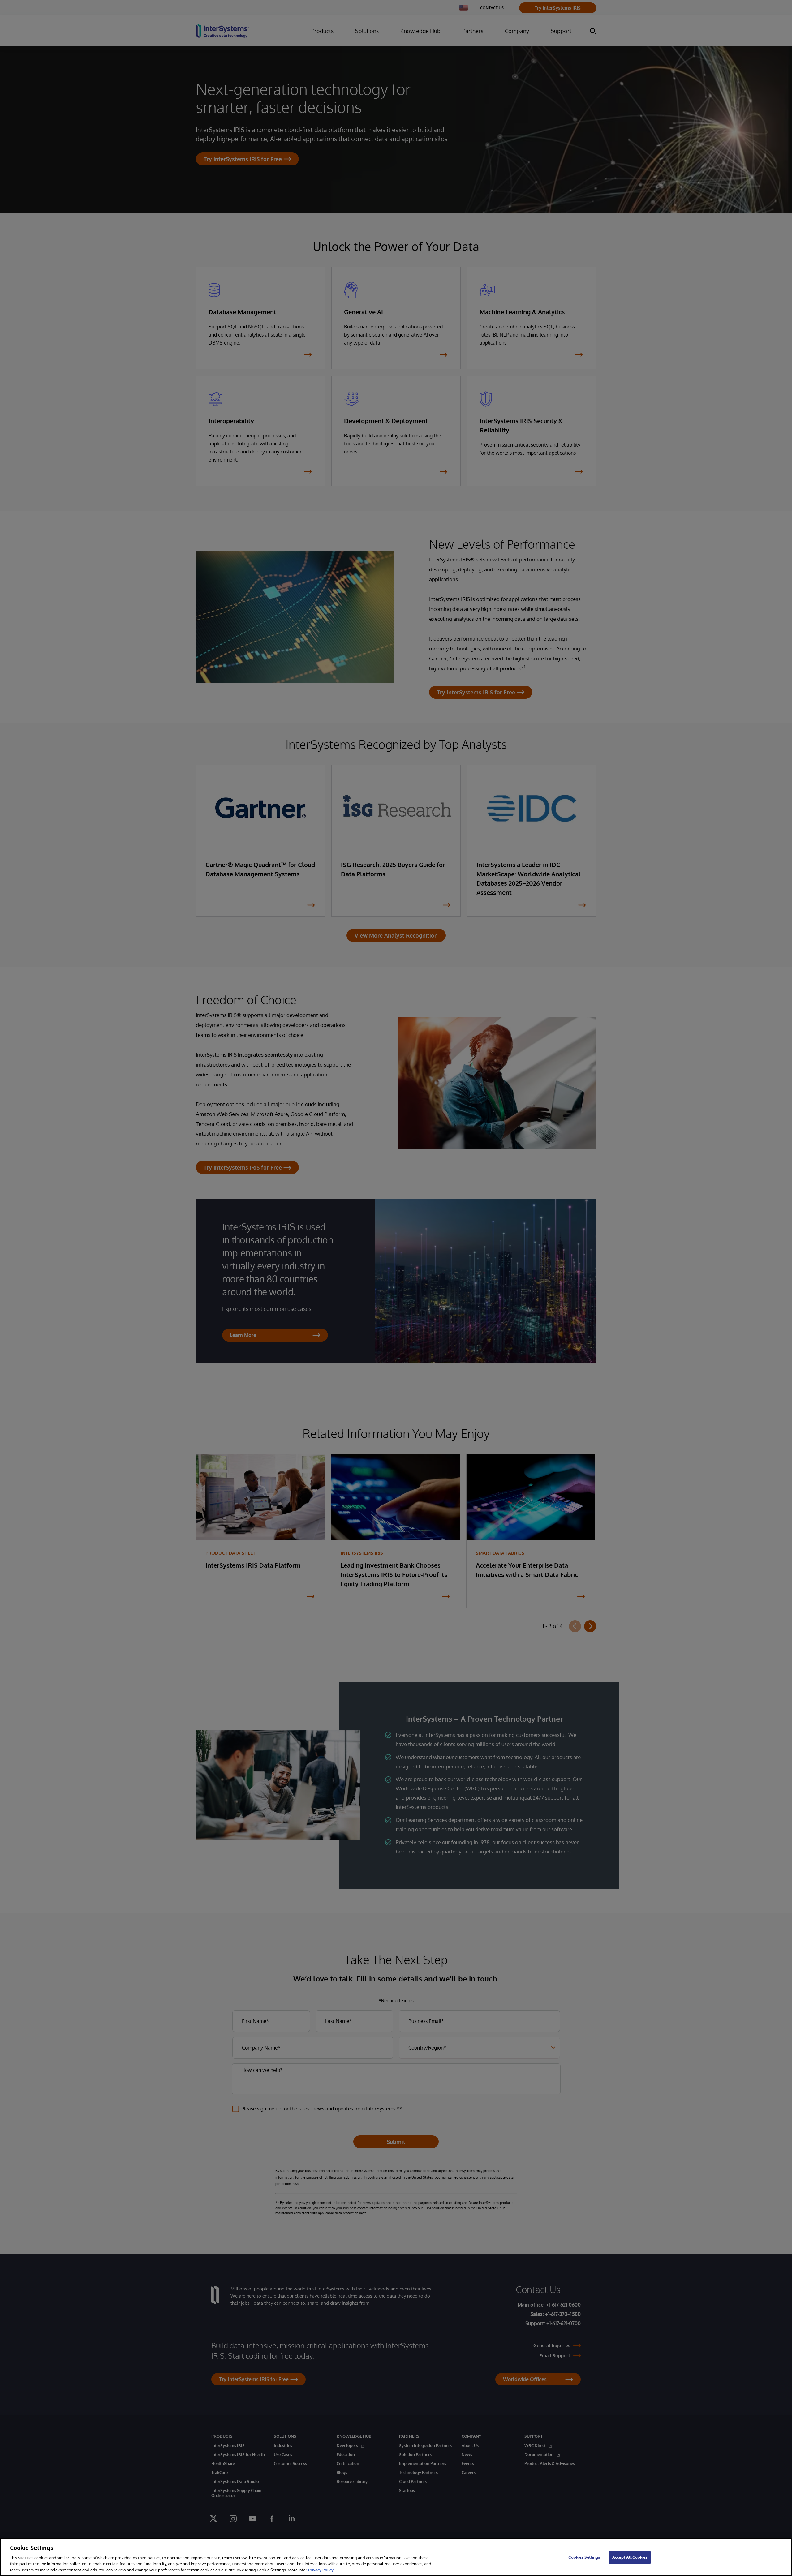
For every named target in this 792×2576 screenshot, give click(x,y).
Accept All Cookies (630, 2557)
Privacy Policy (321, 2570)
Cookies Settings (584, 2557)
